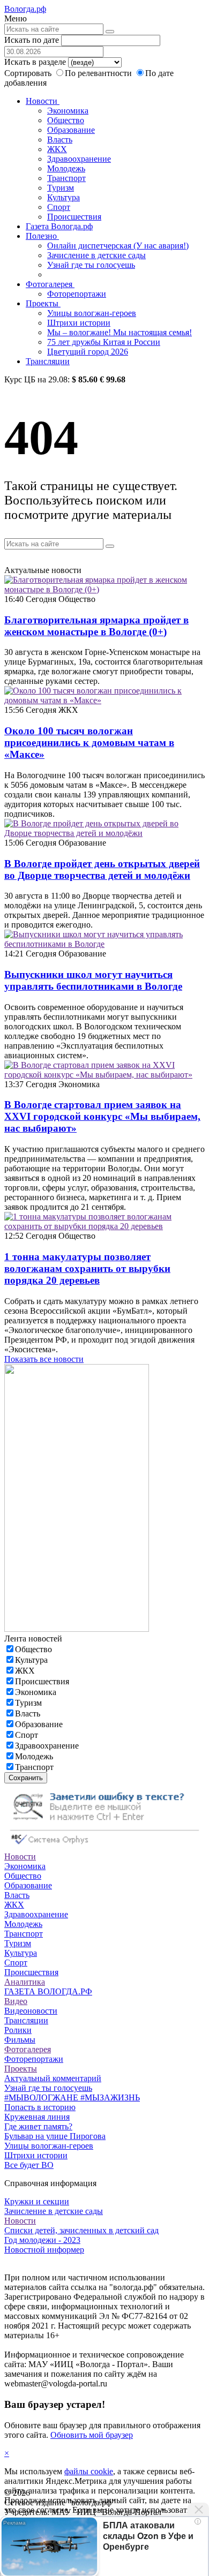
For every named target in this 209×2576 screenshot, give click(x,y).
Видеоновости (31, 2011)
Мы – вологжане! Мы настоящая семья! (120, 332)
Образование (71, 130)
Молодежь (66, 168)
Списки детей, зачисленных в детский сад (81, 2230)
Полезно (42, 236)
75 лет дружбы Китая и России (104, 342)
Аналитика (25, 1982)
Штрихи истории (79, 323)
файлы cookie (89, 2471)
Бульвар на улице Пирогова (55, 2136)
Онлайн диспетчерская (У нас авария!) (118, 246)
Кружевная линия (37, 2117)
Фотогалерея (50, 284)
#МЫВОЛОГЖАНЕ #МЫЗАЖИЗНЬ (72, 2097)
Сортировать (28, 73)
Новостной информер (44, 2250)
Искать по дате (32, 40)
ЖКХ (57, 149)
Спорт (59, 207)
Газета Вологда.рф (59, 226)
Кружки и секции (37, 2201)
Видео (16, 2001)
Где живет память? (38, 2126)
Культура (64, 197)
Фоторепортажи (77, 294)
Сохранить (26, 1778)
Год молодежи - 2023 (42, 2240)
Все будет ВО (29, 2165)
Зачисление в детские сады (96, 255)
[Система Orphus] (104, 1847)
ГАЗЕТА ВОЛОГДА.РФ (48, 1991)
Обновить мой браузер (92, 2435)
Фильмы (20, 2040)
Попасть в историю (40, 2107)
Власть (60, 140)
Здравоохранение (79, 159)
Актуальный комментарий (53, 2078)
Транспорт (66, 178)
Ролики (18, 2030)
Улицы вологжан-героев (92, 313)
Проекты (43, 303)
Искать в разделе (35, 62)
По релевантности (99, 73)
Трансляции (48, 361)
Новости (43, 101)
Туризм (61, 188)
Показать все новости (44, 1359)
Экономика (68, 111)
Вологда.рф (25, 9)
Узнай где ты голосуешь (91, 265)
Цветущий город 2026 (88, 352)
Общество (66, 120)
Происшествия (74, 217)
